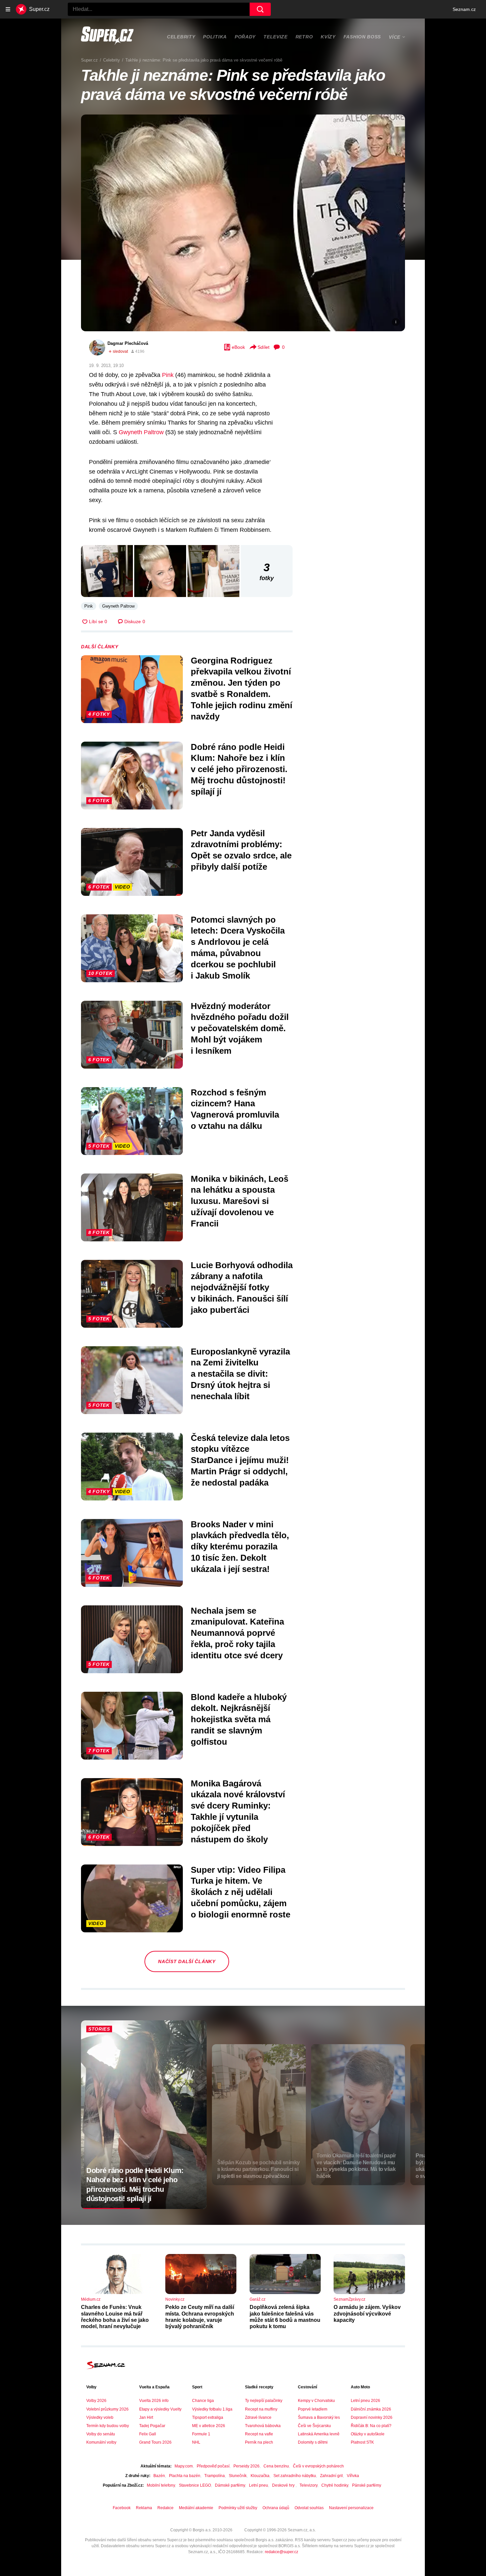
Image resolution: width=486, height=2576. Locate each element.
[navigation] (8, 9)
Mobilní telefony (161, 2485)
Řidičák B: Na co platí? (371, 2426)
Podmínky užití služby (238, 2508)
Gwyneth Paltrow (141, 432)
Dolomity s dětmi (313, 2442)
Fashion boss (362, 37)
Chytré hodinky (335, 2485)
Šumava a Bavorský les (319, 2417)
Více (395, 37)
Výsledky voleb (100, 2417)
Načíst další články (187, 1961)
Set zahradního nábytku (295, 2476)
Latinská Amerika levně (319, 2434)
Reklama (144, 2508)
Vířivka (353, 2476)
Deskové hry (284, 2485)
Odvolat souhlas (309, 2508)
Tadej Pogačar (152, 2426)
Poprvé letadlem (313, 2409)
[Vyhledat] (260, 9)
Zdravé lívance (258, 2417)
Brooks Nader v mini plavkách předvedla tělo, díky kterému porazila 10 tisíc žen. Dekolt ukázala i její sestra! (240, 1547)
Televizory (308, 2485)
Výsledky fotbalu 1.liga (212, 2409)
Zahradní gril (331, 2476)
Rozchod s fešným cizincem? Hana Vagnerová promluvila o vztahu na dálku (235, 1109)
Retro (304, 37)
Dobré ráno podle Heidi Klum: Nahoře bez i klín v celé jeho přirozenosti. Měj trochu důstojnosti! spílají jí (239, 769)
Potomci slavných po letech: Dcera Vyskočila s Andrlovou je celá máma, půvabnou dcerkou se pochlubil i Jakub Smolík (238, 948)
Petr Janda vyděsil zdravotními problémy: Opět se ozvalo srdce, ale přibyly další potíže (241, 850)
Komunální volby (101, 2442)
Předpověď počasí (213, 2466)
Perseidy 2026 (246, 2466)
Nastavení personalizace (351, 2508)
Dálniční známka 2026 (371, 2409)
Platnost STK (362, 2442)
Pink (168, 375)
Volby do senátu (101, 2434)
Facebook (122, 2508)
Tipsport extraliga (208, 2417)
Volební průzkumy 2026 (107, 2409)
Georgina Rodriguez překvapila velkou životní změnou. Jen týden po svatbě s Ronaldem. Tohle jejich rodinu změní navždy (242, 689)
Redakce (165, 2508)
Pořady (245, 37)
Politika (215, 37)
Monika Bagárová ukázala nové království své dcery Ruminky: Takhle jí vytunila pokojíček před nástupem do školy (238, 1811)
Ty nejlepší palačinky (264, 2401)
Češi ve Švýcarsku (314, 2426)
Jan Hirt (146, 2417)
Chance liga (203, 2401)
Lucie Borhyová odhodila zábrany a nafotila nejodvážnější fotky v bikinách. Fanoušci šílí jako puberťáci (242, 1288)
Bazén (159, 2476)
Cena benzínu (276, 2466)
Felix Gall (148, 2434)
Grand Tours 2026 (155, 2442)
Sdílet (263, 347)
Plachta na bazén (185, 2476)
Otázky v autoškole (368, 2434)
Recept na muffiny (261, 2409)
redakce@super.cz (282, 2552)
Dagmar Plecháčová (128, 343)
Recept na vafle (259, 2434)
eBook (238, 347)
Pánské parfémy (367, 2485)
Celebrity (181, 37)
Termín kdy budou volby (108, 2426)
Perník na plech (259, 2442)
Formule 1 (201, 2434)
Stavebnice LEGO (195, 2485)
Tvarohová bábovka (263, 2426)
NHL (196, 2442)
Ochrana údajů (276, 2508)
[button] (243, 223)
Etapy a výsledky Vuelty (160, 2409)
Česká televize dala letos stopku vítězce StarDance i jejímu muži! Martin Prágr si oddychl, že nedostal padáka (240, 1460)
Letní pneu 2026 (365, 2401)
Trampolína (215, 2476)
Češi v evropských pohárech (318, 2466)
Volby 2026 (96, 2401)
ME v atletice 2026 (209, 2426)
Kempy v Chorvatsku (316, 2401)
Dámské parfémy (230, 2485)
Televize (276, 37)
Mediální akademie (196, 2508)
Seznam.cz (464, 9)
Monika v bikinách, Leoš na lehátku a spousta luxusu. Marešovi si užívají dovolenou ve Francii (240, 1201)
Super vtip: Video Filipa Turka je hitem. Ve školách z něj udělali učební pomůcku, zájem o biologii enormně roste (241, 1892)
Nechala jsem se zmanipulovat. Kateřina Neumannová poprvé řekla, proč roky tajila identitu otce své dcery (237, 1633)
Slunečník (238, 2476)
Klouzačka (260, 2476)
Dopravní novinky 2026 (372, 2417)
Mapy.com (184, 2466)
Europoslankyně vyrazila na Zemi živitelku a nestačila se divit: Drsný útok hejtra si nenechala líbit (240, 1374)
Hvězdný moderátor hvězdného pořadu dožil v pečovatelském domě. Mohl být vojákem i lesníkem (240, 1028)
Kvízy (328, 37)
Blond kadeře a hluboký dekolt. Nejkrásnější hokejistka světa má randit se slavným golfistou (239, 1719)
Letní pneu (259, 2485)
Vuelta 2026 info (154, 2401)
